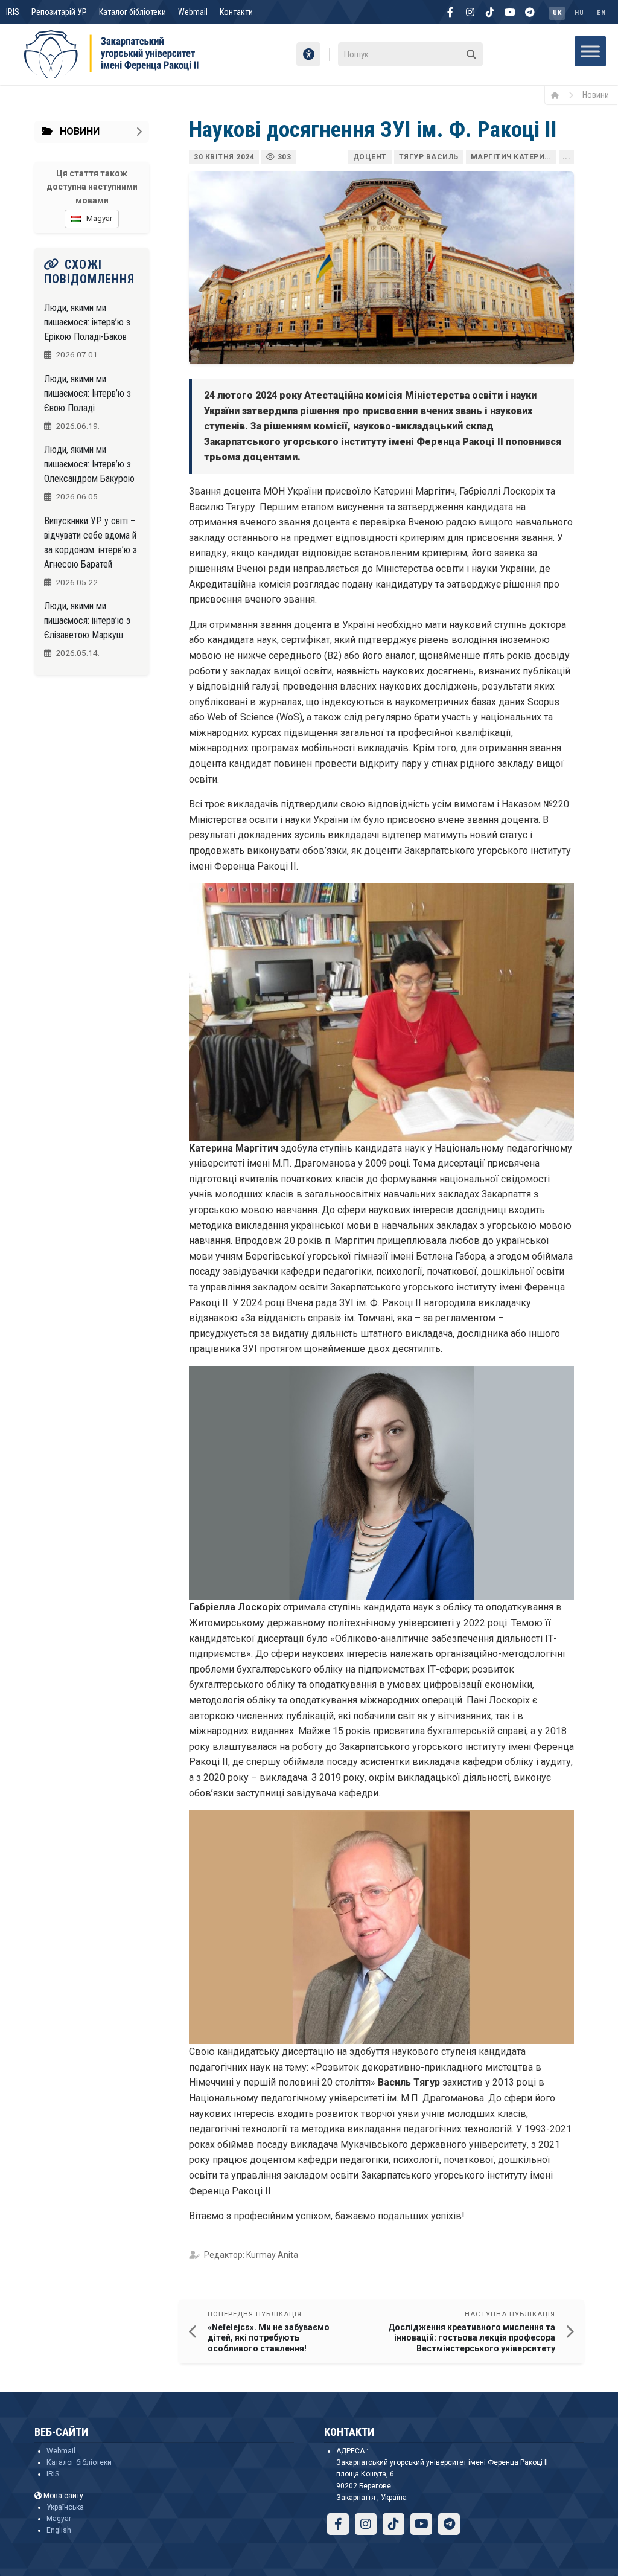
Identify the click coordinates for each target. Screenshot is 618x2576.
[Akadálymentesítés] (308, 54)
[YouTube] (510, 12)
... (567, 157)
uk (557, 13)
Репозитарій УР (59, 12)
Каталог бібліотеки (132, 12)
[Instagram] (470, 12)
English (59, 2530)
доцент (370, 157)
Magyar (59, 2519)
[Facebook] (450, 12)
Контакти (236, 12)
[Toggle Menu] (590, 51)
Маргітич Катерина (514, 157)
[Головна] (559, 95)
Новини (596, 95)
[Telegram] (530, 12)
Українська (65, 2507)
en (601, 13)
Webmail (193, 12)
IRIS (13, 12)
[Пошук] (471, 54)
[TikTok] (490, 12)
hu (579, 13)
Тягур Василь (429, 157)
